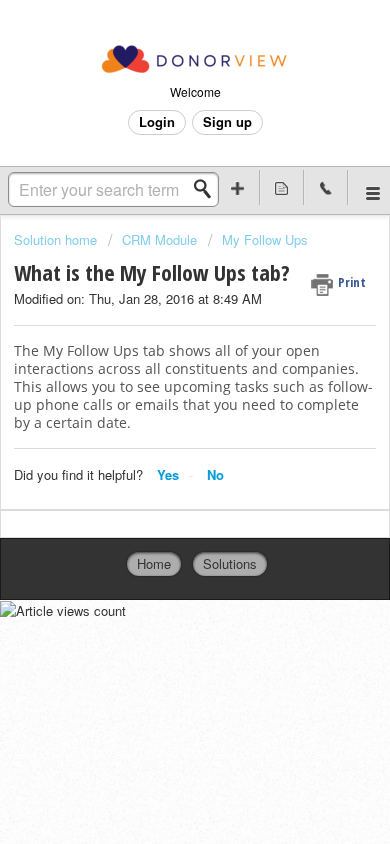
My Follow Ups (265, 239)
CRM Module (159, 239)
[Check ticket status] (282, 187)
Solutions (230, 563)
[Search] (208, 189)
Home (154, 563)
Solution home (57, 239)
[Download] (158, 404)
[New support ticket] (238, 187)
